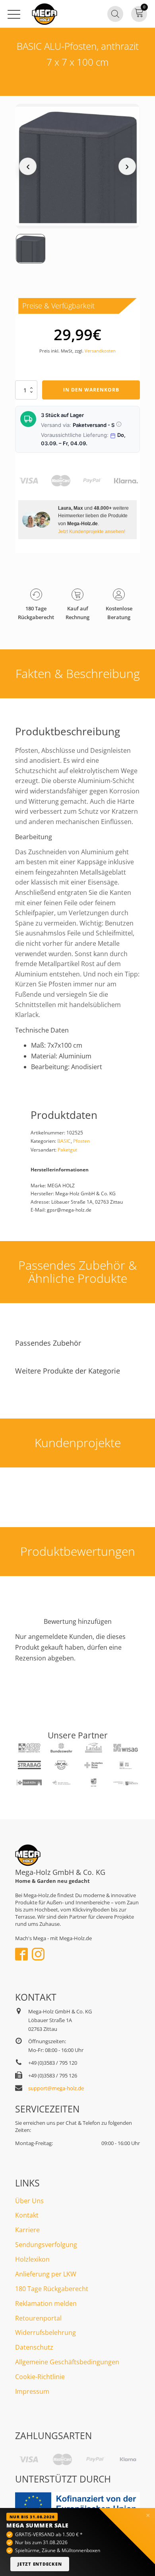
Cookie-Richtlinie (40, 2377)
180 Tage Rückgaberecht (52, 2289)
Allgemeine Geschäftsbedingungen (67, 2362)
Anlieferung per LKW (46, 2274)
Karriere (27, 2230)
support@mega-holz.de (56, 2088)
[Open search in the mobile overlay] (115, 14)
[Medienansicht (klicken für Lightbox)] (77, 166)
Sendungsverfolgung (46, 2245)
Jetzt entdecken (40, 2564)
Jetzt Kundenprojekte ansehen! (92, 531)
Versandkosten (100, 351)
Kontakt (27, 2215)
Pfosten (81, 1141)
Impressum (32, 2391)
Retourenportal (38, 2318)
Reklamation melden (46, 2303)
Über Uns (29, 2201)
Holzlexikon (32, 2259)
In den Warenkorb (91, 390)
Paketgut (67, 1150)
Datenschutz (34, 2347)
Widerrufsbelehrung (46, 2332)
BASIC (64, 1141)
